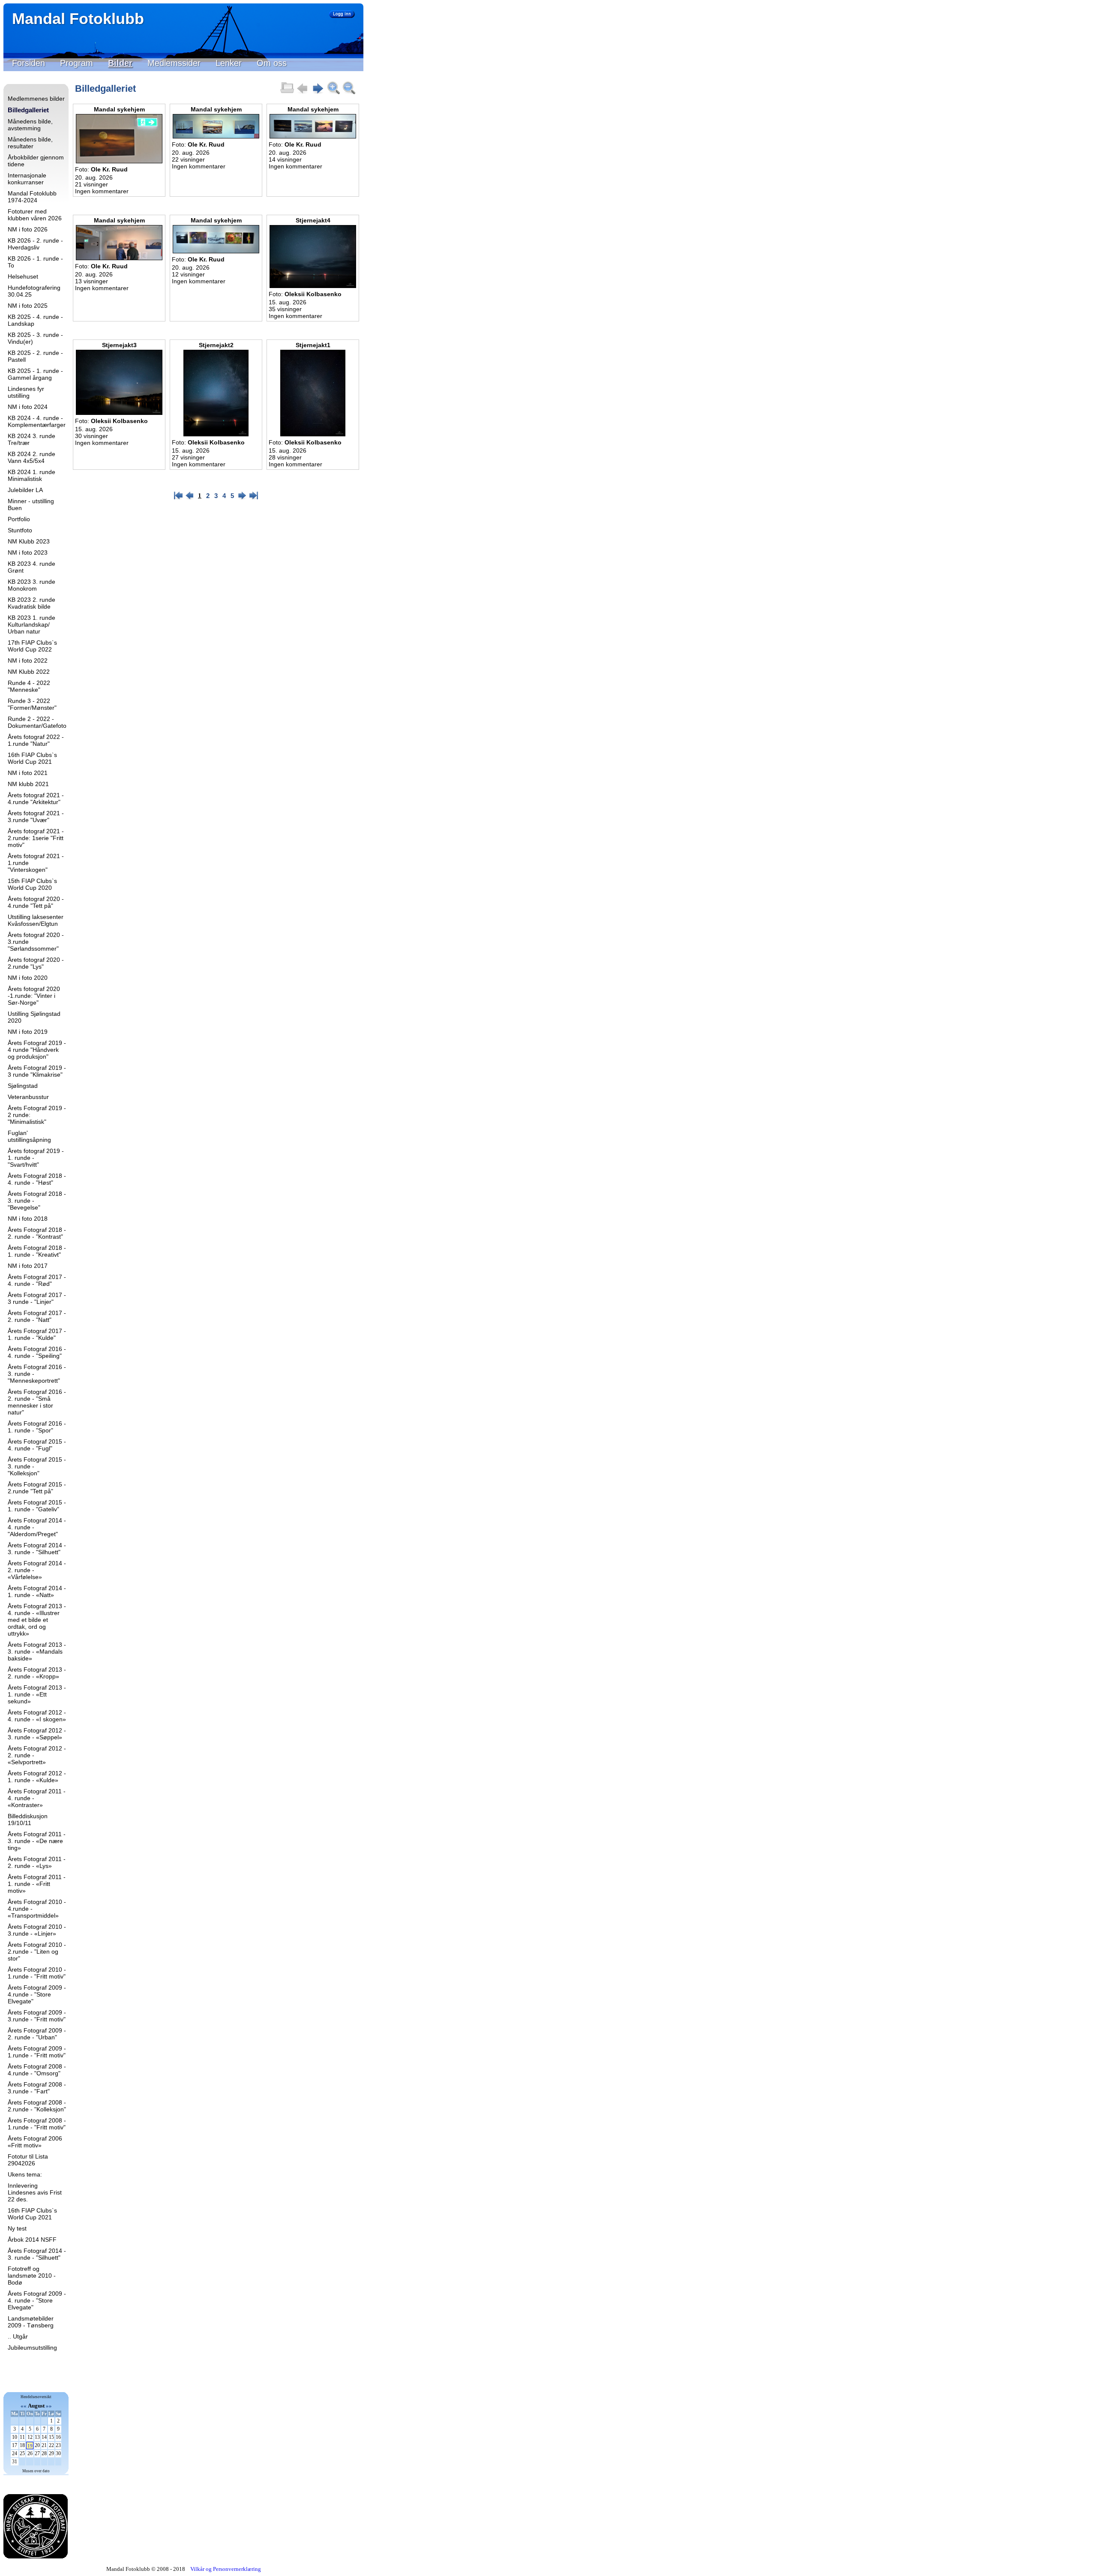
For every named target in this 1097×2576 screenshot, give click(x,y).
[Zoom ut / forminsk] (349, 93)
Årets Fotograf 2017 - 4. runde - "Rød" (37, 1280)
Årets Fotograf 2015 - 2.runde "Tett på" (37, 1488)
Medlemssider (174, 63)
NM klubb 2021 (28, 784)
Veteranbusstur (28, 1097)
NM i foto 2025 (28, 306)
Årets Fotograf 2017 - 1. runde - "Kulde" (37, 1334)
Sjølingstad (23, 1086)
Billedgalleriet (28, 110)
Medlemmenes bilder (36, 99)
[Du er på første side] (303, 93)
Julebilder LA (25, 490)
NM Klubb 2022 (29, 672)
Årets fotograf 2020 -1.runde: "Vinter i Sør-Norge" (34, 996)
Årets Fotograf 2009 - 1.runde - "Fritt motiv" (37, 2052)
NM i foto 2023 (28, 552)
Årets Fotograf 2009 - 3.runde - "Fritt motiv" (37, 2016)
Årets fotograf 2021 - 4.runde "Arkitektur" (36, 799)
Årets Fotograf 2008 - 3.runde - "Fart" (37, 2088)
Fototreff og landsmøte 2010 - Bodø (32, 2276)
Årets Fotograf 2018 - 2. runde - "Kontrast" (37, 1233)
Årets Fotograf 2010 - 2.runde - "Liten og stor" (37, 1952)
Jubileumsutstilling (32, 2348)
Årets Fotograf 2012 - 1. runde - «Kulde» (37, 1777)
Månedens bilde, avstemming (30, 125)
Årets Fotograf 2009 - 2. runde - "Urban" (37, 2034)
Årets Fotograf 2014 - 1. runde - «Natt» (37, 1591)
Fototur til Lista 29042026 (28, 2160)
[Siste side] (254, 498)
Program (76, 63)
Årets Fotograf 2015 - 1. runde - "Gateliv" (37, 1506)
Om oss (272, 63)
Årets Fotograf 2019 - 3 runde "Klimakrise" (37, 1071)
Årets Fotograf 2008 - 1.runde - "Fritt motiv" (37, 2124)
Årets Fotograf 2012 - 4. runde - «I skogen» (37, 1716)
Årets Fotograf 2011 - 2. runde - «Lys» (37, 1862)
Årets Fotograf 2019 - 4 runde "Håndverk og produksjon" (37, 1050)
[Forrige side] (190, 498)
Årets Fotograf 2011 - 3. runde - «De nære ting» (37, 1841)
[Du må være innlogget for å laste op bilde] (287, 93)
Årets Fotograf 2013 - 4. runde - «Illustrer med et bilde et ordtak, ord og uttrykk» (37, 1620)
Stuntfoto (20, 530)
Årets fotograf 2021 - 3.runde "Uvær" (36, 817)
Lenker (229, 63)
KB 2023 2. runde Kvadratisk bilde (31, 603)
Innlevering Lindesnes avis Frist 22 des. (35, 2192)
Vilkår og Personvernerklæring (226, 2569)
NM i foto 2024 (28, 407)
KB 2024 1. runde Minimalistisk (31, 475)
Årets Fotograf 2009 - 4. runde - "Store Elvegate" (37, 2300)
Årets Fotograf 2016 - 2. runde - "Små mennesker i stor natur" (37, 1402)
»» (49, 2406)
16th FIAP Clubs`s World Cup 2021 (32, 758)
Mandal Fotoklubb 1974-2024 (32, 197)
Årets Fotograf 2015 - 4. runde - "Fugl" (37, 1445)
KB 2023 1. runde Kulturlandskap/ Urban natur (31, 624)
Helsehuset (23, 276)
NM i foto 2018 (28, 1219)
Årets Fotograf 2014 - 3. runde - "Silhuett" (37, 1549)
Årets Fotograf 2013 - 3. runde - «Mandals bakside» (37, 1651)
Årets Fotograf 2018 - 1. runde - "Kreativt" (37, 1251)
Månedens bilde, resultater (30, 143)
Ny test (17, 2228)
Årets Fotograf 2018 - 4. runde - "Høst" (37, 1179)
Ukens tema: (25, 2174)
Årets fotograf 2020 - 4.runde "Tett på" (36, 902)
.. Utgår (18, 2336)
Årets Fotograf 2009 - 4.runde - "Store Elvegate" (37, 1994)
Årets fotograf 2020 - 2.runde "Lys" (36, 963)
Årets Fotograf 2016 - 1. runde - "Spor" (37, 1427)
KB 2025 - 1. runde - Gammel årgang (35, 374)
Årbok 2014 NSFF (32, 2240)
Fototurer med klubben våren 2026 (35, 215)
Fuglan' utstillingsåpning (29, 1136)
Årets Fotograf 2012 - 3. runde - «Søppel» (37, 1734)
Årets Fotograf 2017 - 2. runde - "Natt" (37, 1316)
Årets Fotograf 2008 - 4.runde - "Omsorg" (37, 2070)
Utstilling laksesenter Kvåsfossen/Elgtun (36, 920)
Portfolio (19, 519)
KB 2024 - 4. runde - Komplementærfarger (37, 421)
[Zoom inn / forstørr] (333, 93)
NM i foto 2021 (28, 773)
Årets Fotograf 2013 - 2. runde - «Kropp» (37, 1673)
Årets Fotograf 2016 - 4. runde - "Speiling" (37, 1352)
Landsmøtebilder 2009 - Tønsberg (31, 2322)
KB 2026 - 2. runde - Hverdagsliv (35, 244)
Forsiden (28, 63)
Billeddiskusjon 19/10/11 (28, 1819)
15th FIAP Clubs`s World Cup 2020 (32, 884)
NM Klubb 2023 (29, 541)
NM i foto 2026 (28, 229)
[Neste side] (318, 93)
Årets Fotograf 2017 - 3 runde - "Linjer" (37, 1298)
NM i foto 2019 (28, 1032)
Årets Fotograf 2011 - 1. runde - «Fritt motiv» (37, 1884)
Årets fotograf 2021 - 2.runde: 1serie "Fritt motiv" (36, 838)
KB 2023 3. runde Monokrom (31, 585)
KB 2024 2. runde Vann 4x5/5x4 (31, 457)
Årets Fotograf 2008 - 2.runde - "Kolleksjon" (37, 2106)
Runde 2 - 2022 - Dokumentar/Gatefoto (37, 722)
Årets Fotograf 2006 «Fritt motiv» (35, 2142)
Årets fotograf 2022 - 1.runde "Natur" (36, 740)
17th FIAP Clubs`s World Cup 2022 (32, 646)
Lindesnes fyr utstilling (26, 392)
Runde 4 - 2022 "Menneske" (29, 686)
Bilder (120, 63)
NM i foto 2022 (28, 661)
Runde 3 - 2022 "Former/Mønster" (32, 704)
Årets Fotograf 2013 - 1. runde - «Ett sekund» (37, 1694)
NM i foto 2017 (28, 1266)
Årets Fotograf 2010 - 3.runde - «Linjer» (37, 1930)
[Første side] (178, 498)
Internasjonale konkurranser (27, 179)
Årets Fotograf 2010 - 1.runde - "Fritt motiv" (37, 1973)
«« (24, 2406)
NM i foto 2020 (28, 978)
